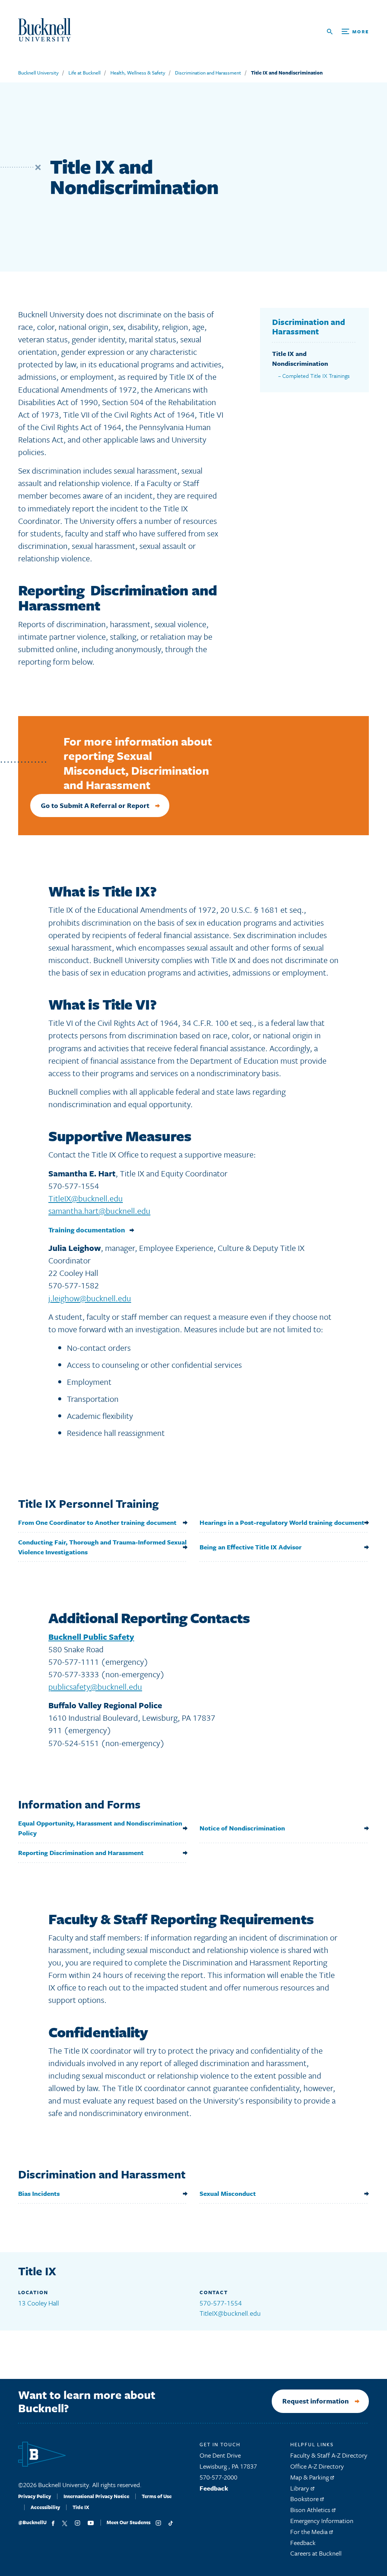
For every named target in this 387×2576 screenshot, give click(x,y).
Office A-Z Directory (317, 2466)
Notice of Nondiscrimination (242, 1828)
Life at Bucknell (84, 73)
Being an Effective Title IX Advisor (251, 1547)
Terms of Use (157, 2496)
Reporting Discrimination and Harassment (81, 1853)
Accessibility (45, 2507)
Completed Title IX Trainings (316, 376)
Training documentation (87, 1230)
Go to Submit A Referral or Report (95, 805)
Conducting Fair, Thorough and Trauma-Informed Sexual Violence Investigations (102, 1547)
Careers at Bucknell (316, 2553)
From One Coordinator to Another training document (97, 1522)
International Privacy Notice (96, 2496)
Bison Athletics (311, 2510)
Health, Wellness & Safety (138, 73)
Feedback (214, 2488)
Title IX (81, 2507)
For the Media (310, 2532)
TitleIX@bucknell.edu (86, 1198)
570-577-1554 (221, 2303)
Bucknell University (38, 73)
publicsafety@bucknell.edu (95, 1687)
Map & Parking (310, 2477)
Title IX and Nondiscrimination (287, 73)
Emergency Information (322, 2521)
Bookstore (305, 2499)
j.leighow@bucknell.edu (90, 1298)
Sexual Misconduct (228, 2193)
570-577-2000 (218, 2477)
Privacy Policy (35, 2496)
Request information (316, 2401)
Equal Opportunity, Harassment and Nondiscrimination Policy (100, 1828)
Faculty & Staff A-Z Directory (329, 2455)
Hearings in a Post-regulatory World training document (282, 1522)
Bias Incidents (39, 2193)
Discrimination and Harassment (208, 73)
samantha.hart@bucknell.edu (99, 1211)
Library (300, 2488)
